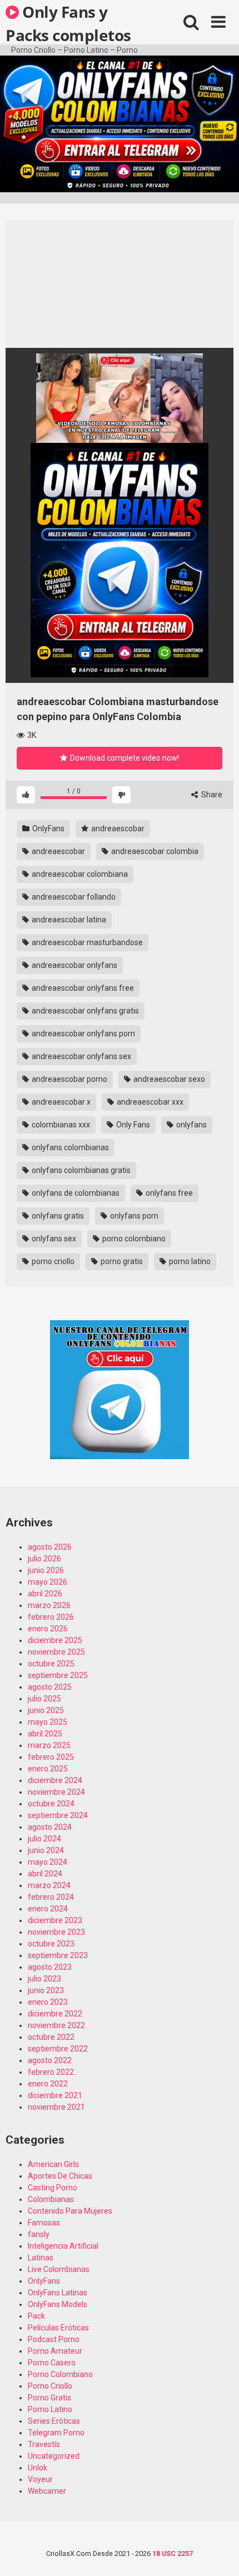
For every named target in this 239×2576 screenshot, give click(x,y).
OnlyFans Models (58, 2304)
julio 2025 (44, 1699)
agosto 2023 (50, 1967)
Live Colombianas (59, 2269)
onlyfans (191, 1125)
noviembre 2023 (56, 1932)
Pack (36, 2316)
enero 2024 (48, 1909)
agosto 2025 (50, 1687)
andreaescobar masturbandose (86, 942)
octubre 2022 (51, 2037)
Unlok (38, 2468)
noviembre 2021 (56, 2107)
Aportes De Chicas (60, 2176)
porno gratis (121, 1261)
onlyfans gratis (57, 1216)
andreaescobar (117, 828)
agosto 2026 (50, 1547)
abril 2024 (45, 1874)
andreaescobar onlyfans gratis (84, 1011)
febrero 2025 (51, 1757)
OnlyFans (48, 828)
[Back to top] (218, 2553)
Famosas (44, 2223)
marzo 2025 (49, 1745)
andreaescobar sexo (168, 1079)
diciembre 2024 (55, 1780)
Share (211, 795)
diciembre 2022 (55, 2014)
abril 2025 (45, 1734)
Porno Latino (50, 2409)
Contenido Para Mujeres (70, 2211)
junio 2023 (46, 1990)
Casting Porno (53, 2188)
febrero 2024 (51, 1897)
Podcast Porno (54, 2339)
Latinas (41, 2258)
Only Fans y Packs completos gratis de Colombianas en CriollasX (68, 23)
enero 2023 (48, 2002)
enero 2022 (48, 2084)
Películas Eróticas (58, 2328)
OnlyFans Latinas (58, 2293)
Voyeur (40, 2479)
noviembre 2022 (56, 2025)
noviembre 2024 (56, 1792)
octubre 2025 (51, 1664)
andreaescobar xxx (149, 1102)
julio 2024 (44, 1839)
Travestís (44, 2444)
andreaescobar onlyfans (74, 965)
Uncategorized (54, 2456)
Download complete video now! (124, 758)
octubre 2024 (51, 1804)
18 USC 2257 (173, 2553)
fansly (39, 2234)
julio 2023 (44, 1979)
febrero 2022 (51, 2072)
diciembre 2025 (55, 1640)
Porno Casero (52, 2363)
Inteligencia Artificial (63, 2246)
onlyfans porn (133, 1216)
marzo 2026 (49, 1605)
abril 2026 (45, 1594)
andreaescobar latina (68, 920)
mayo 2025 (48, 1722)
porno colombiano (133, 1239)
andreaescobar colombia (154, 851)
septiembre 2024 (58, 1815)
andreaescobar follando (73, 897)
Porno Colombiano (60, 2374)
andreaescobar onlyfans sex (81, 1056)
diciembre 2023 (55, 1920)
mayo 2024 (48, 1862)
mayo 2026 (48, 1582)
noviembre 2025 (56, 1652)
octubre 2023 (51, 1944)
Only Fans (132, 1125)
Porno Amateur (55, 2351)
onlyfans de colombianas (75, 1193)
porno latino (189, 1261)
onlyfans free (168, 1193)
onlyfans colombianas (69, 1147)
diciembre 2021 (55, 2095)
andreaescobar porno (69, 1079)
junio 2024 (46, 1850)
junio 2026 (46, 1570)
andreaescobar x (60, 1102)
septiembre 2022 (58, 2049)
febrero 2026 (51, 1617)
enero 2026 (48, 1629)
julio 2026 (44, 1559)
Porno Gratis (49, 2398)
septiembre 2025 (58, 1675)
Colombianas (51, 2199)
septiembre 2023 (58, 1955)
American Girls (53, 2164)
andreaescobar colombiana (79, 874)
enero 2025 (48, 1769)
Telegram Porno (56, 2433)
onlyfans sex (53, 1239)
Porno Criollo (50, 2386)
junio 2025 (46, 1710)
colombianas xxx (60, 1125)
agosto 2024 (50, 1827)
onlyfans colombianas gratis (80, 1170)
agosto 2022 (50, 2060)
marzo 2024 (49, 1885)
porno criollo (52, 1261)
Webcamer (47, 2491)
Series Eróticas (54, 2421)
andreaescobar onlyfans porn (83, 1034)
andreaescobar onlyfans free (82, 988)
